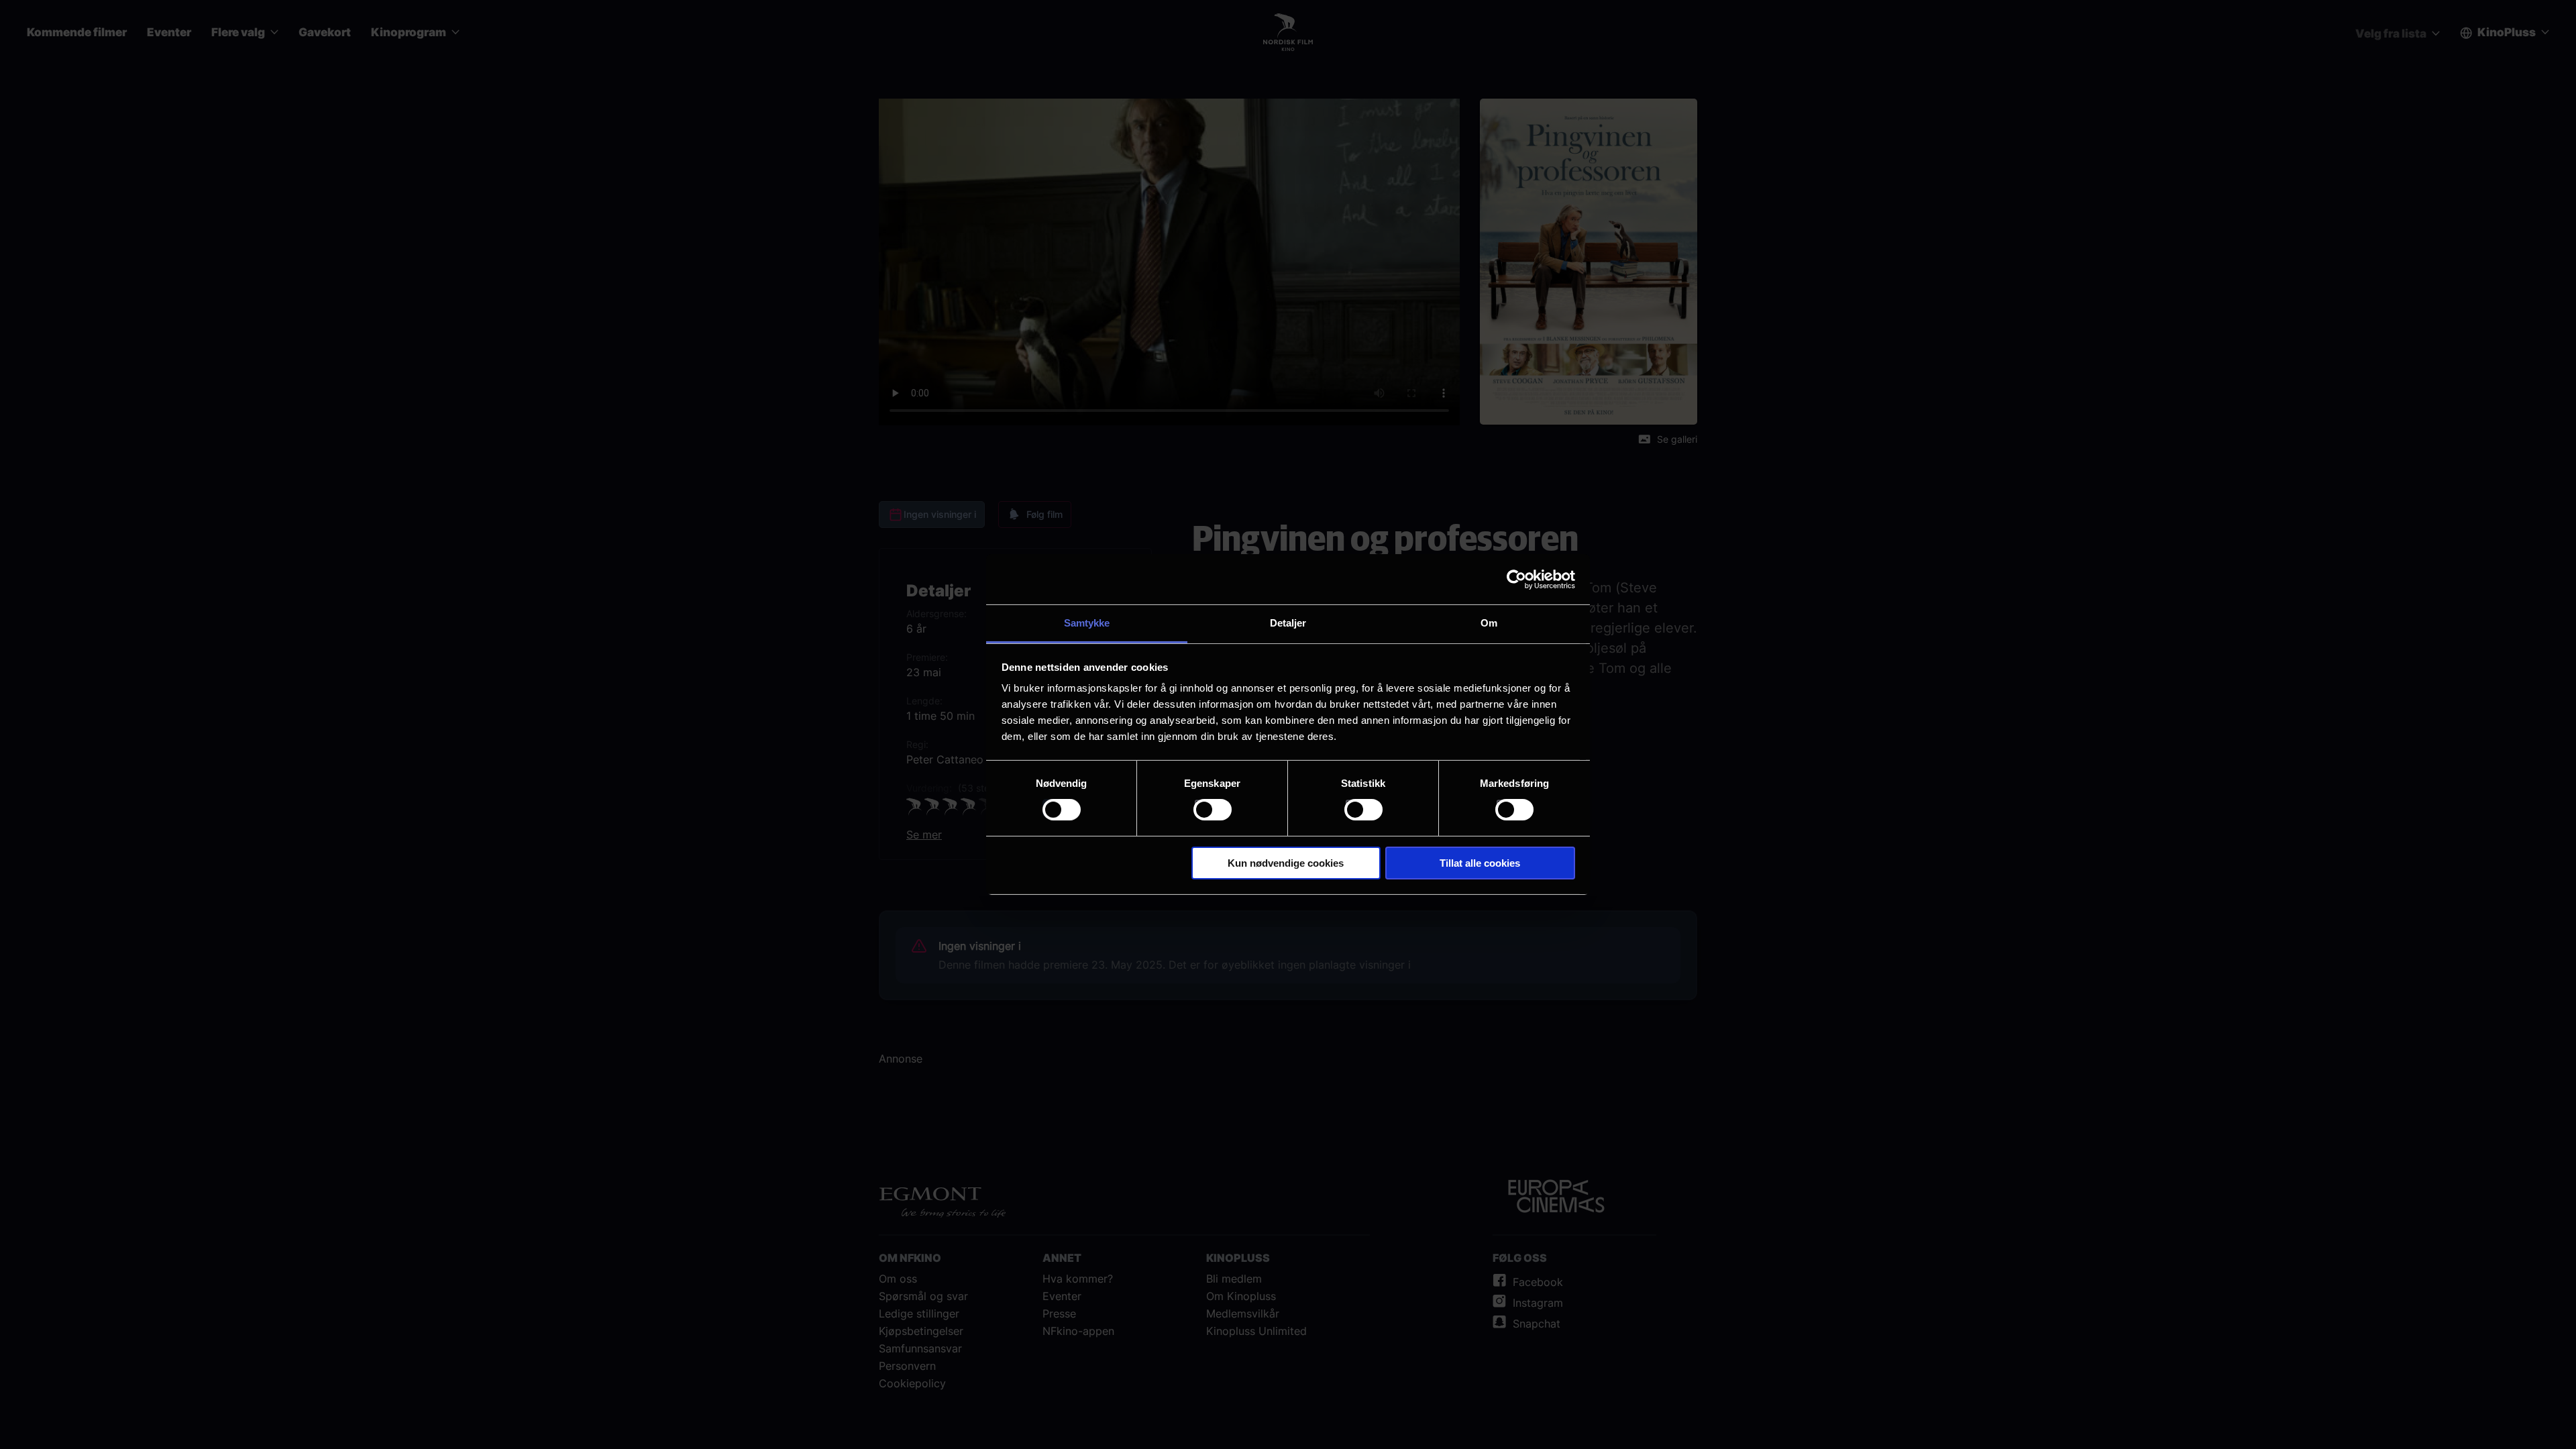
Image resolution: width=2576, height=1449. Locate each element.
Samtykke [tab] (1087, 623)
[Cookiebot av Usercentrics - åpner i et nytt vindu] (1516, 579)
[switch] (1213, 810)
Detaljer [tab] (1288, 623)
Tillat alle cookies (1480, 863)
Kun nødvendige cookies (1286, 863)
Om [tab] (1489, 623)
